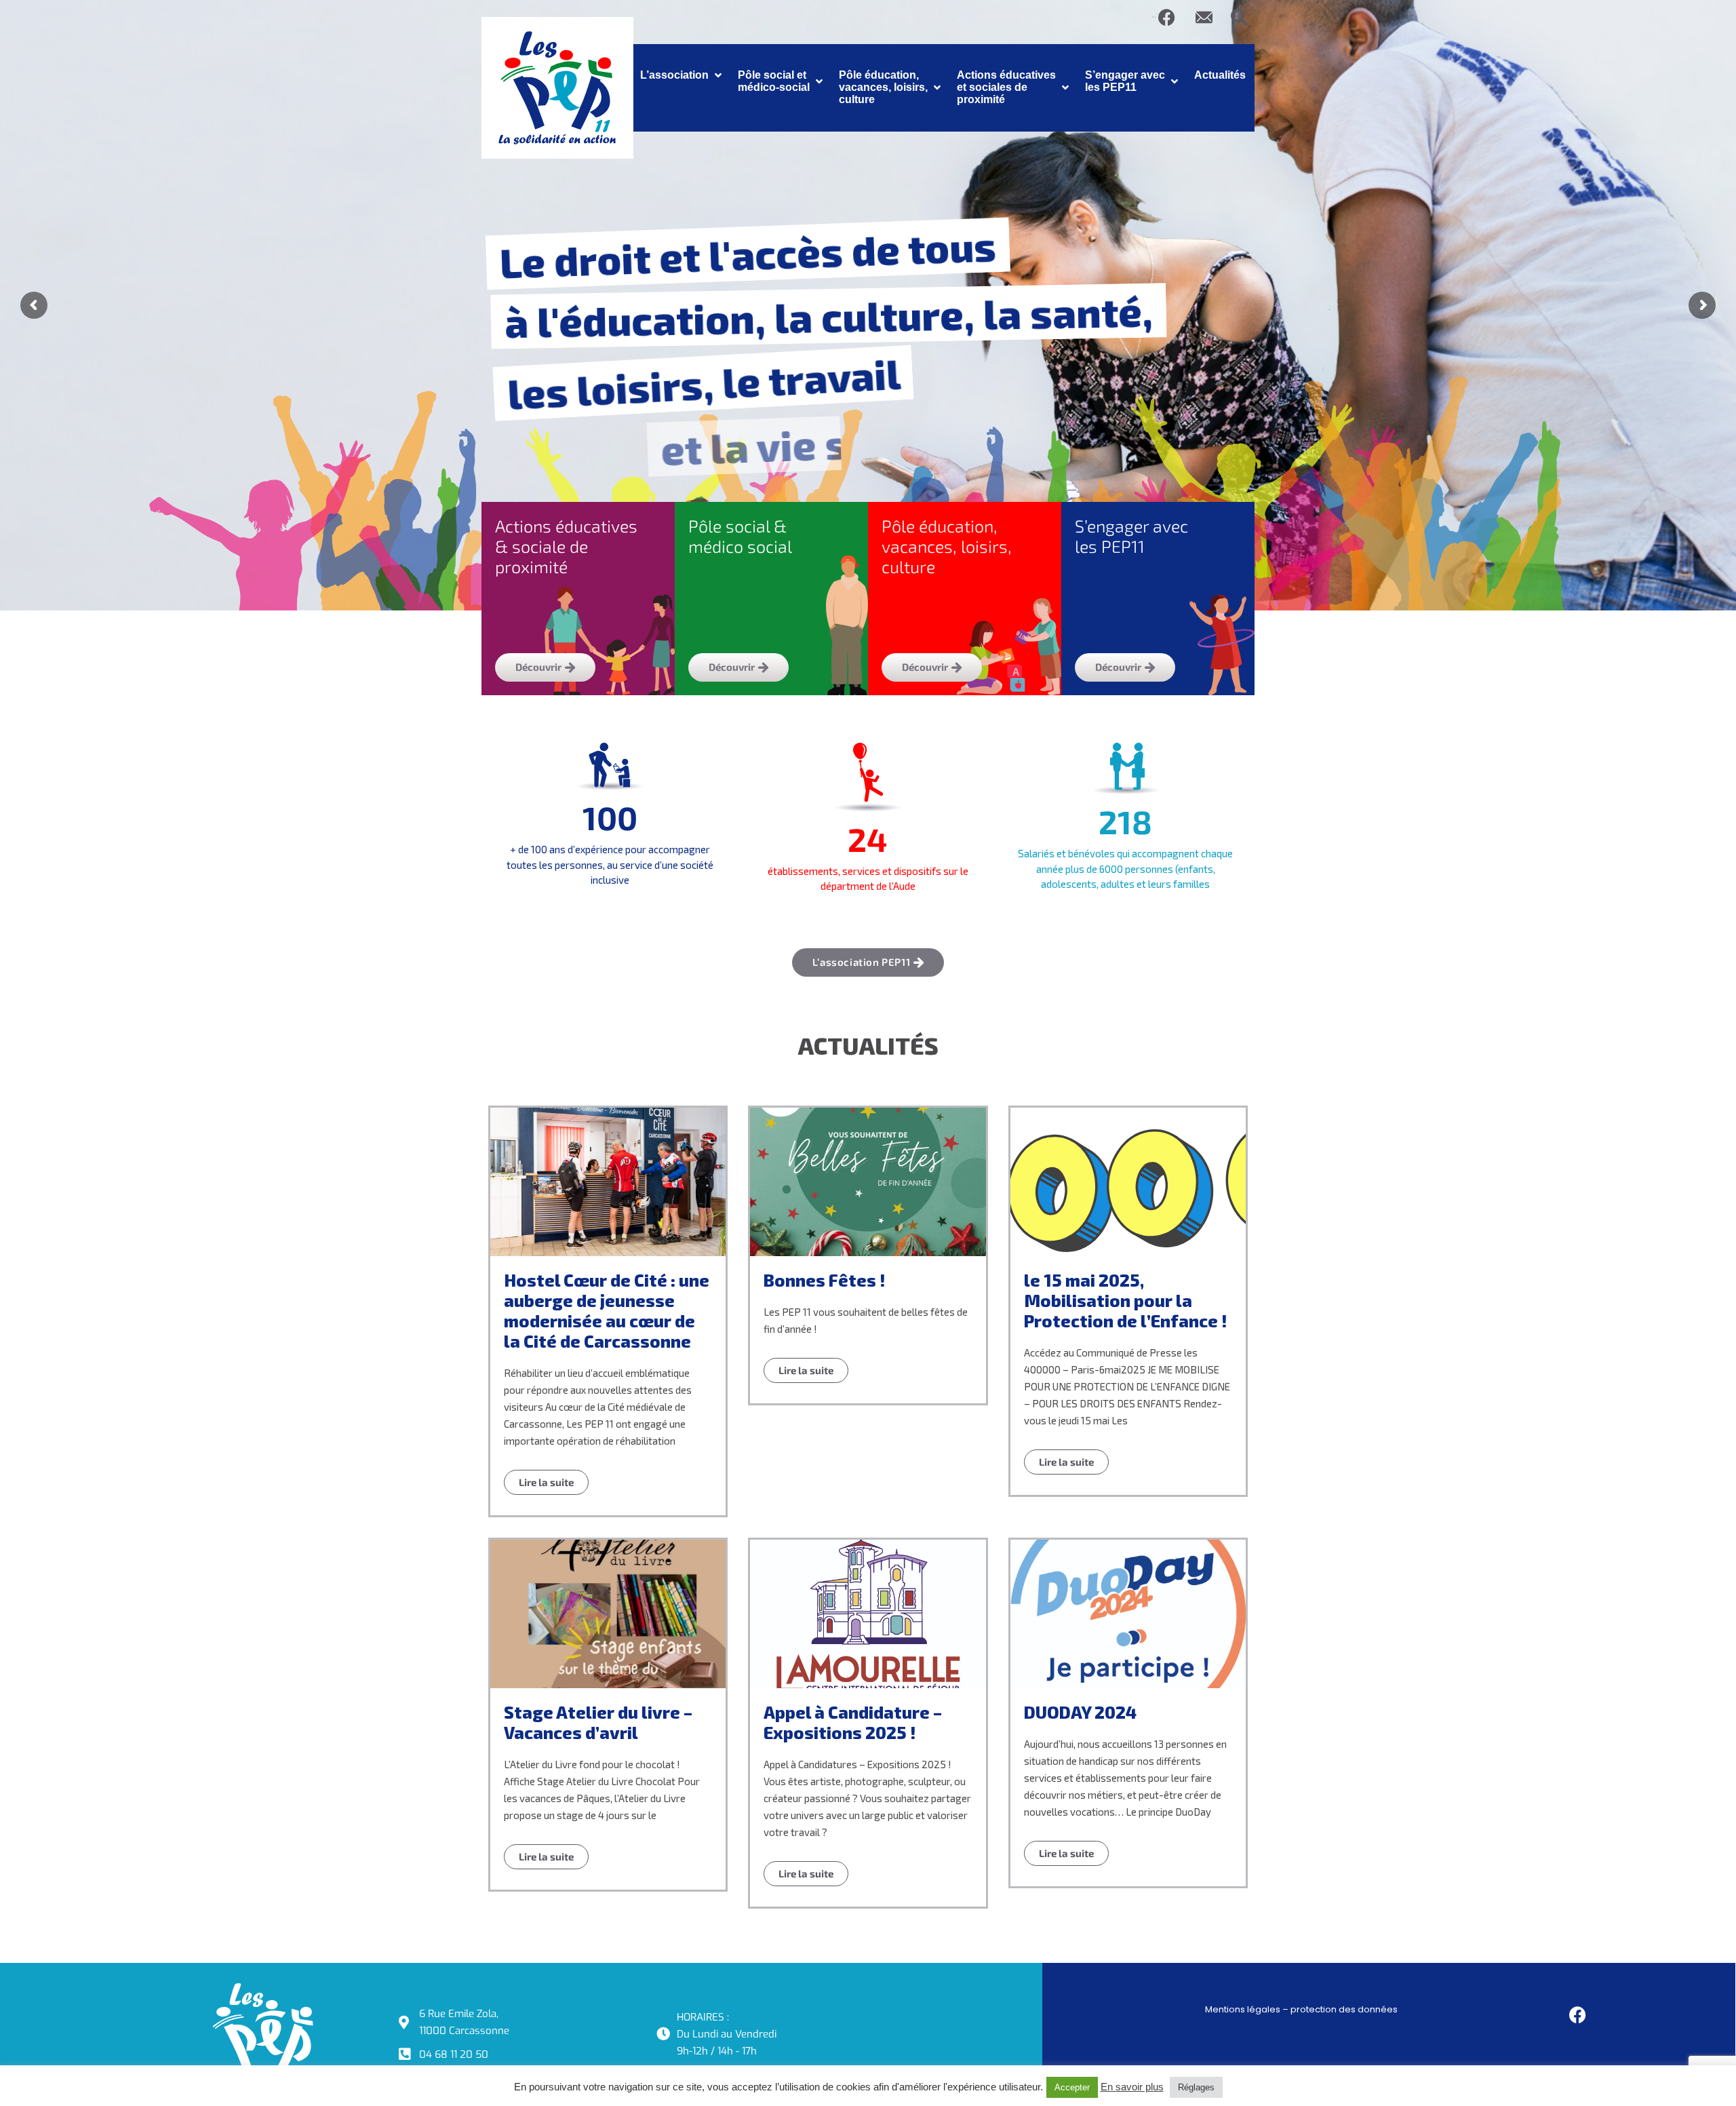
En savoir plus (1132, 2087)
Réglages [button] (1196, 2087)
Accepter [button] (1072, 2087)
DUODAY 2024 (1080, 1712)
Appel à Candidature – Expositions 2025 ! (853, 1722)
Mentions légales (1243, 2009)
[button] (682, 75)
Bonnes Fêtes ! (824, 1280)
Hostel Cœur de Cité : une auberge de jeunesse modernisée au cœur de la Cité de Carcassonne (607, 1310)
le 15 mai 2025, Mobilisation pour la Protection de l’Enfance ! (1125, 1300)
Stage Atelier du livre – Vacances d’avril (598, 1722)
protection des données (1344, 2009)
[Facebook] (1167, 17)
